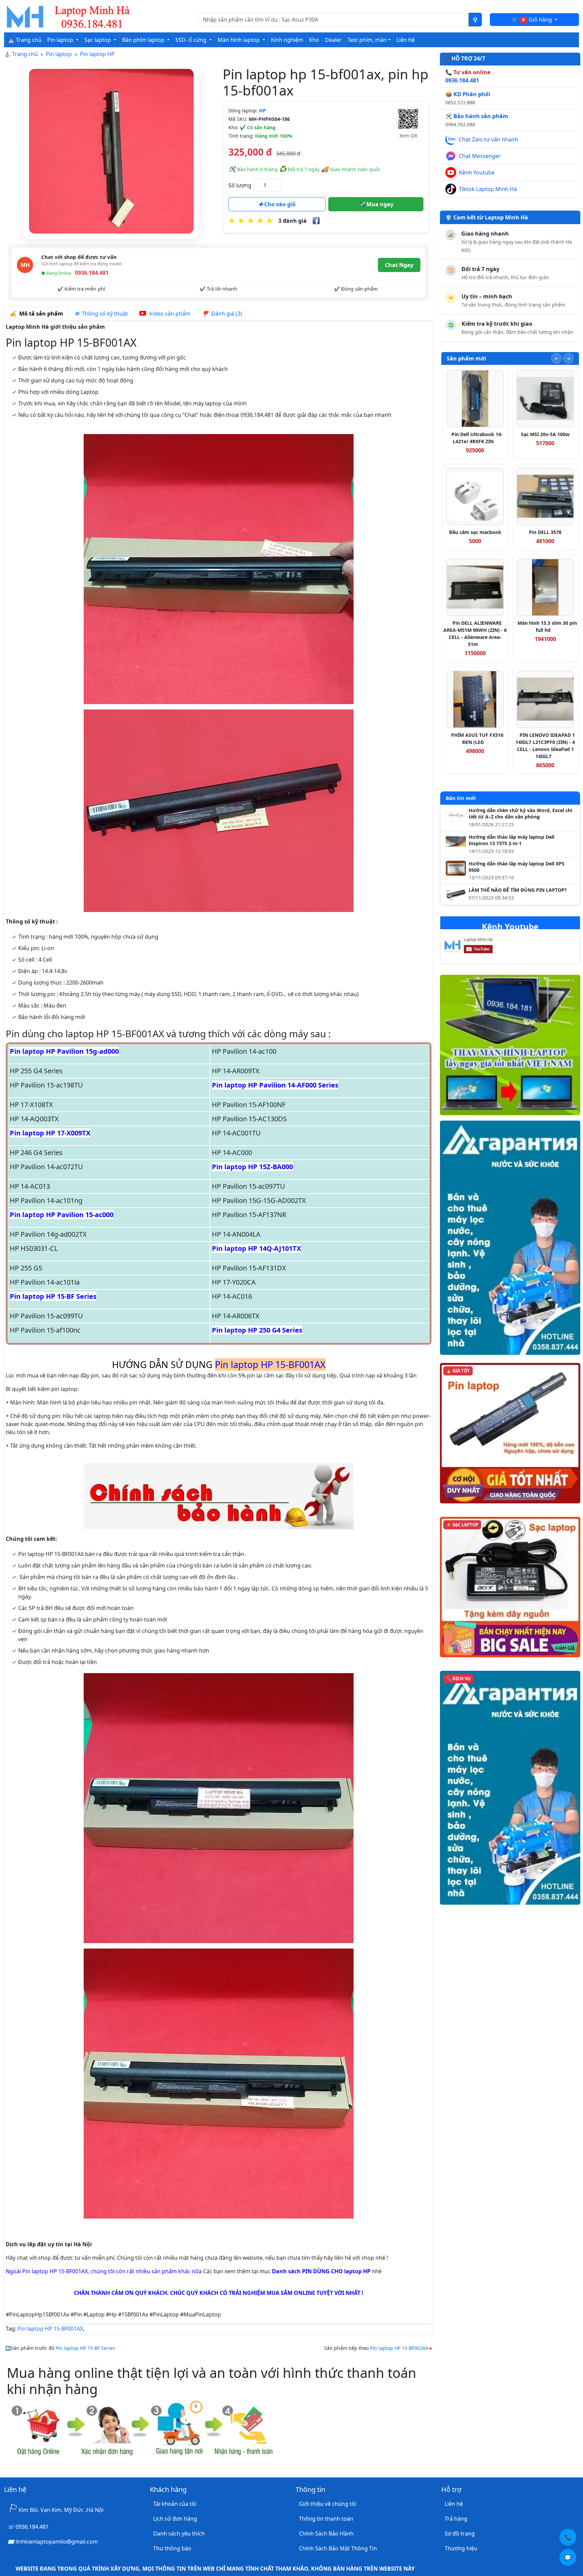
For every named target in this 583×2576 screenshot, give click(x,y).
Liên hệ (406, 40)
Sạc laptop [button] (98, 40)
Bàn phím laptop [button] (144, 40)
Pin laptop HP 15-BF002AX (399, 2348)
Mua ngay (379, 204)
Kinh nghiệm (287, 40)
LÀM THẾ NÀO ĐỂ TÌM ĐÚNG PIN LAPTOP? (518, 890)
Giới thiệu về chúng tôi (328, 2504)
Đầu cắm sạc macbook (475, 532)
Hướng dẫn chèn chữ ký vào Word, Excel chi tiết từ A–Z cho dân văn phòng (520, 814)
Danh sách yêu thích (179, 2533)
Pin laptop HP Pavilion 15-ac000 (62, 1215)
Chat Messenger (480, 156)
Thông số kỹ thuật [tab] (103, 314)
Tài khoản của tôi (175, 2504)
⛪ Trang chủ (25, 40)
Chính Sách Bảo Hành (326, 2533)
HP (262, 111)
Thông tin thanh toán (326, 2519)
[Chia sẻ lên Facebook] (316, 221)
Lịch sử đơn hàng (175, 2519)
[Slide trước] (557, 358)
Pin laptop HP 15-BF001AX (50, 2329)
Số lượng (240, 185)
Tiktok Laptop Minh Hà (488, 189)
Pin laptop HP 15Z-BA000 (252, 1167)
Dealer (333, 40)
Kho (314, 40)
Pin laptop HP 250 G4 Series (257, 1330)
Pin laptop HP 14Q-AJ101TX (256, 1248)
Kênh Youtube (477, 172)
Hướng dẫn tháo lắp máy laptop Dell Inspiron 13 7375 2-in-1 (511, 840)
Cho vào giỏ (279, 204)
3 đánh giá (293, 221)
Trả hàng (456, 2519)
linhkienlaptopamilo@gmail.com (57, 2542)
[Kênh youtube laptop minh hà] (482, 947)
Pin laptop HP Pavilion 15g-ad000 (64, 1051)
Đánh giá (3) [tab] (225, 314)
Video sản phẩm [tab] (169, 314)
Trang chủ (25, 54)
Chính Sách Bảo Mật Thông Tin (338, 2548)
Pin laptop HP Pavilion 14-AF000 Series (275, 1085)
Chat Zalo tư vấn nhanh (489, 139)
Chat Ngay (399, 265)
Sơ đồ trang (460, 2533)
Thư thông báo (172, 2548)
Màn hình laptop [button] (239, 40)
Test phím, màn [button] (367, 40)
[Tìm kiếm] (475, 20)
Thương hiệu (461, 2548)
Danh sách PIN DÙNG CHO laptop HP (321, 2271)
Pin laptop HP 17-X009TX (50, 1133)
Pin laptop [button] (61, 40)
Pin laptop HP (97, 54)
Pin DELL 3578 (545, 532)
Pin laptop (59, 54)
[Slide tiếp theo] (568, 358)
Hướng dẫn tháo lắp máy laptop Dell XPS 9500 (517, 867)
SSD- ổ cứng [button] (192, 40)
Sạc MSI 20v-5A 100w (545, 434)
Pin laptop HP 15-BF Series (53, 1296)
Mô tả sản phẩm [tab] (40, 314)
